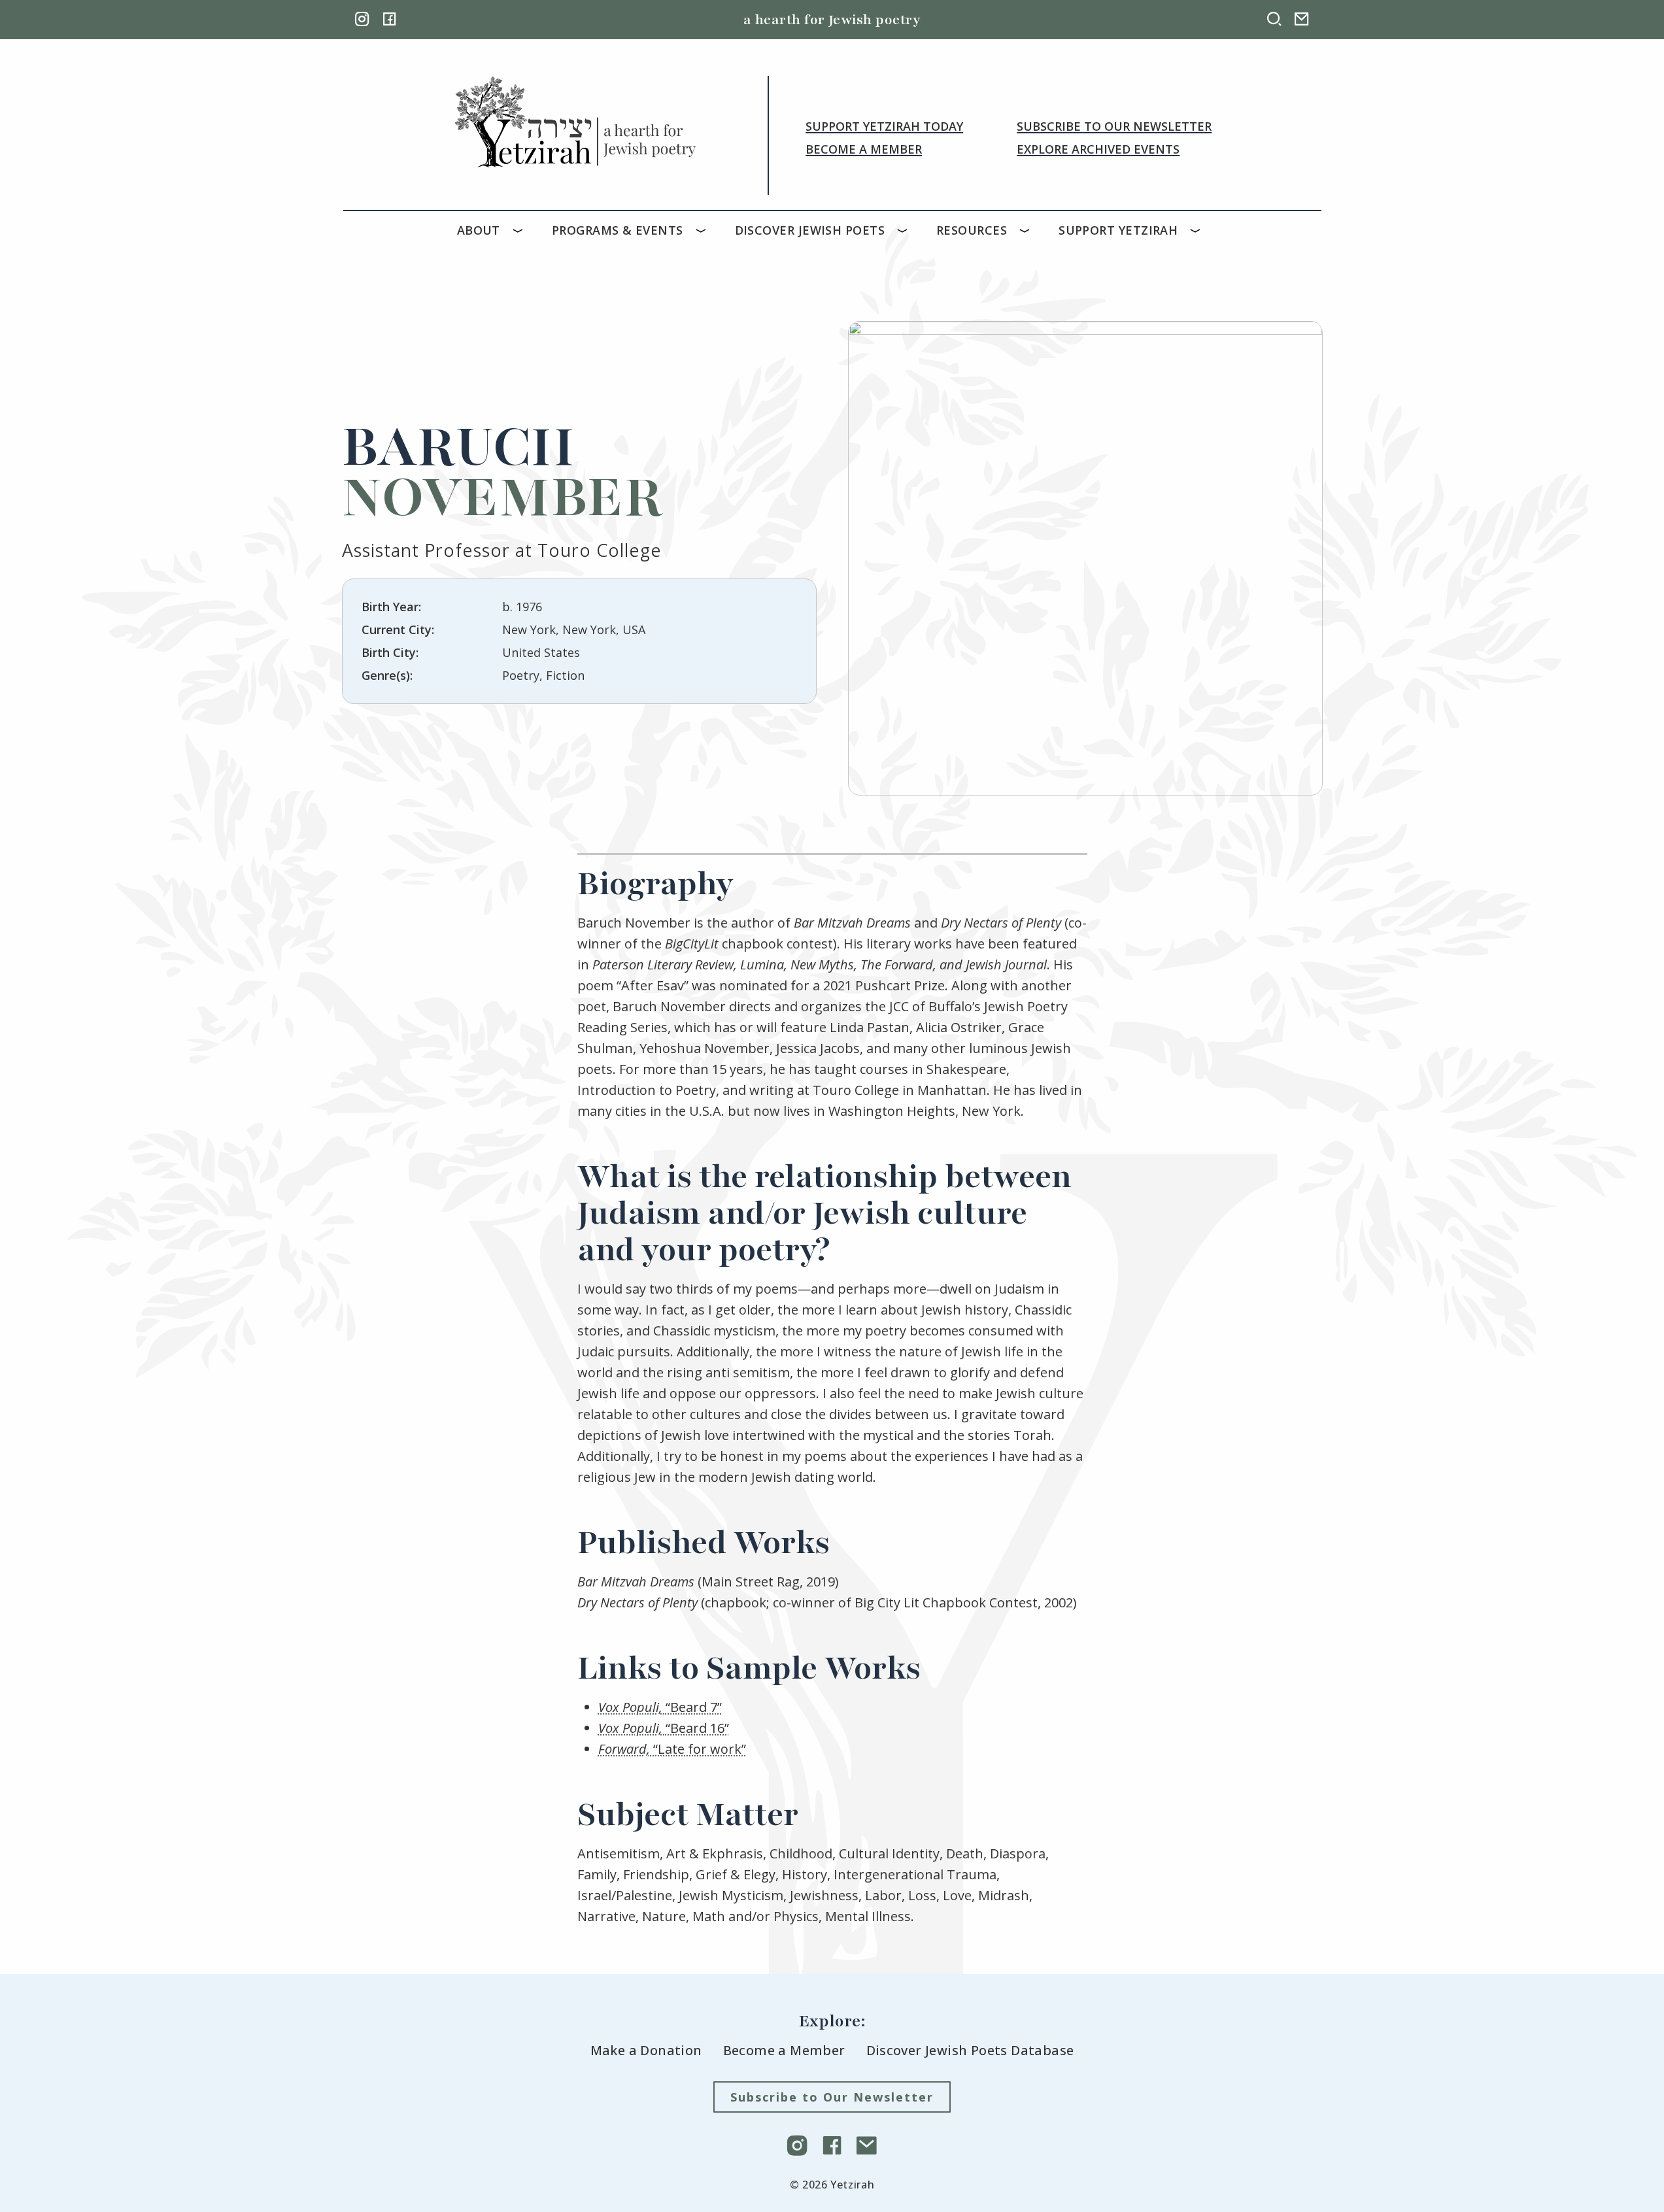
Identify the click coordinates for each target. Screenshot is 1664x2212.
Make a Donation (646, 2050)
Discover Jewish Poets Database (970, 2050)
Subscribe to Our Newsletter (1114, 126)
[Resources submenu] (1028, 230)
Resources (972, 230)
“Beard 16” (664, 1728)
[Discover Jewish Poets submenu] (906, 230)
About (479, 230)
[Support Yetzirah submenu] (1198, 230)
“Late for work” (672, 1749)
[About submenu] (521, 230)
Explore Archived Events (1098, 149)
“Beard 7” (660, 1707)
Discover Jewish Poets (810, 230)
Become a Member (864, 149)
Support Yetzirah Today (884, 126)
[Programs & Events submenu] (704, 230)
